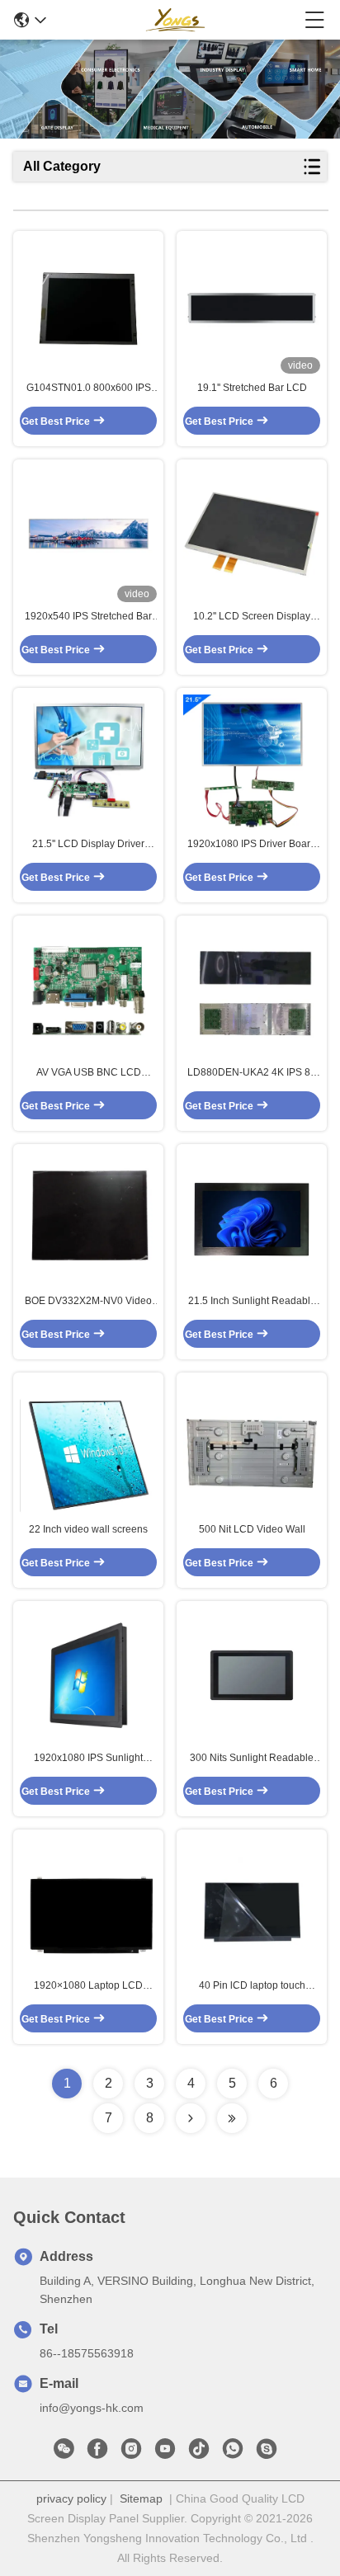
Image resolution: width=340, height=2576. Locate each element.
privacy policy (71, 2498)
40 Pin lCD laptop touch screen (252, 1986)
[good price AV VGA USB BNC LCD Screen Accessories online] (88, 991)
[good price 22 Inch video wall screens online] (88, 1447)
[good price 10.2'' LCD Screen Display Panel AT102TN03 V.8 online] (252, 534)
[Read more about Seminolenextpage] (191, 2118)
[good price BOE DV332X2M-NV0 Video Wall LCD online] (88, 1219)
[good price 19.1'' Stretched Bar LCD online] (252, 305)
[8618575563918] (233, 2453)
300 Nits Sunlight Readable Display (252, 1759)
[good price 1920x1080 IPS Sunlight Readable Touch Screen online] (88, 1675)
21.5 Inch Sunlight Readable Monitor (252, 1302)
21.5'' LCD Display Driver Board (88, 845)
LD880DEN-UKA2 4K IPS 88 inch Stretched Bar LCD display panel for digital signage (252, 1073)
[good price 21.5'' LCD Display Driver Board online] (88, 762)
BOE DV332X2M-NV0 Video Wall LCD (88, 1302)
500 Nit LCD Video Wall (252, 1529)
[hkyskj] (267, 2453)
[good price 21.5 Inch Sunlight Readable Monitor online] (252, 1219)
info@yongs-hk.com (92, 2408)
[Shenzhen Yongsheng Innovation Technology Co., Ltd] (175, 20)
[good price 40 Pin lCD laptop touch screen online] (252, 1904)
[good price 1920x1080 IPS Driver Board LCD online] (252, 762)
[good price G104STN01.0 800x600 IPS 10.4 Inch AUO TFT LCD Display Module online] (88, 305)
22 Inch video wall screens (88, 1529)
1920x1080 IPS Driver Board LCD (252, 845)
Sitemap (141, 2498)
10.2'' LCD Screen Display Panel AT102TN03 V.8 (252, 617)
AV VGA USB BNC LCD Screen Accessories (89, 1073)
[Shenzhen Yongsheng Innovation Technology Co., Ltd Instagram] (131, 2453)
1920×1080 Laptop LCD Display (88, 1986)
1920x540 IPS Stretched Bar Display (88, 617)
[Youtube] (165, 2453)
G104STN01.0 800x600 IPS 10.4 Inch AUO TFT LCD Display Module (89, 389)
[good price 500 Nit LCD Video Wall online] (252, 1447)
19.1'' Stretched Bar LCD (252, 388)
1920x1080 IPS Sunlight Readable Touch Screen (88, 1759)
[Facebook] (97, 2453)
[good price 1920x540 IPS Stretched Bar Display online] (88, 534)
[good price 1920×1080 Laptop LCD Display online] (88, 1904)
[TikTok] (199, 2453)
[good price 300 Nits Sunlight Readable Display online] (252, 1675)
